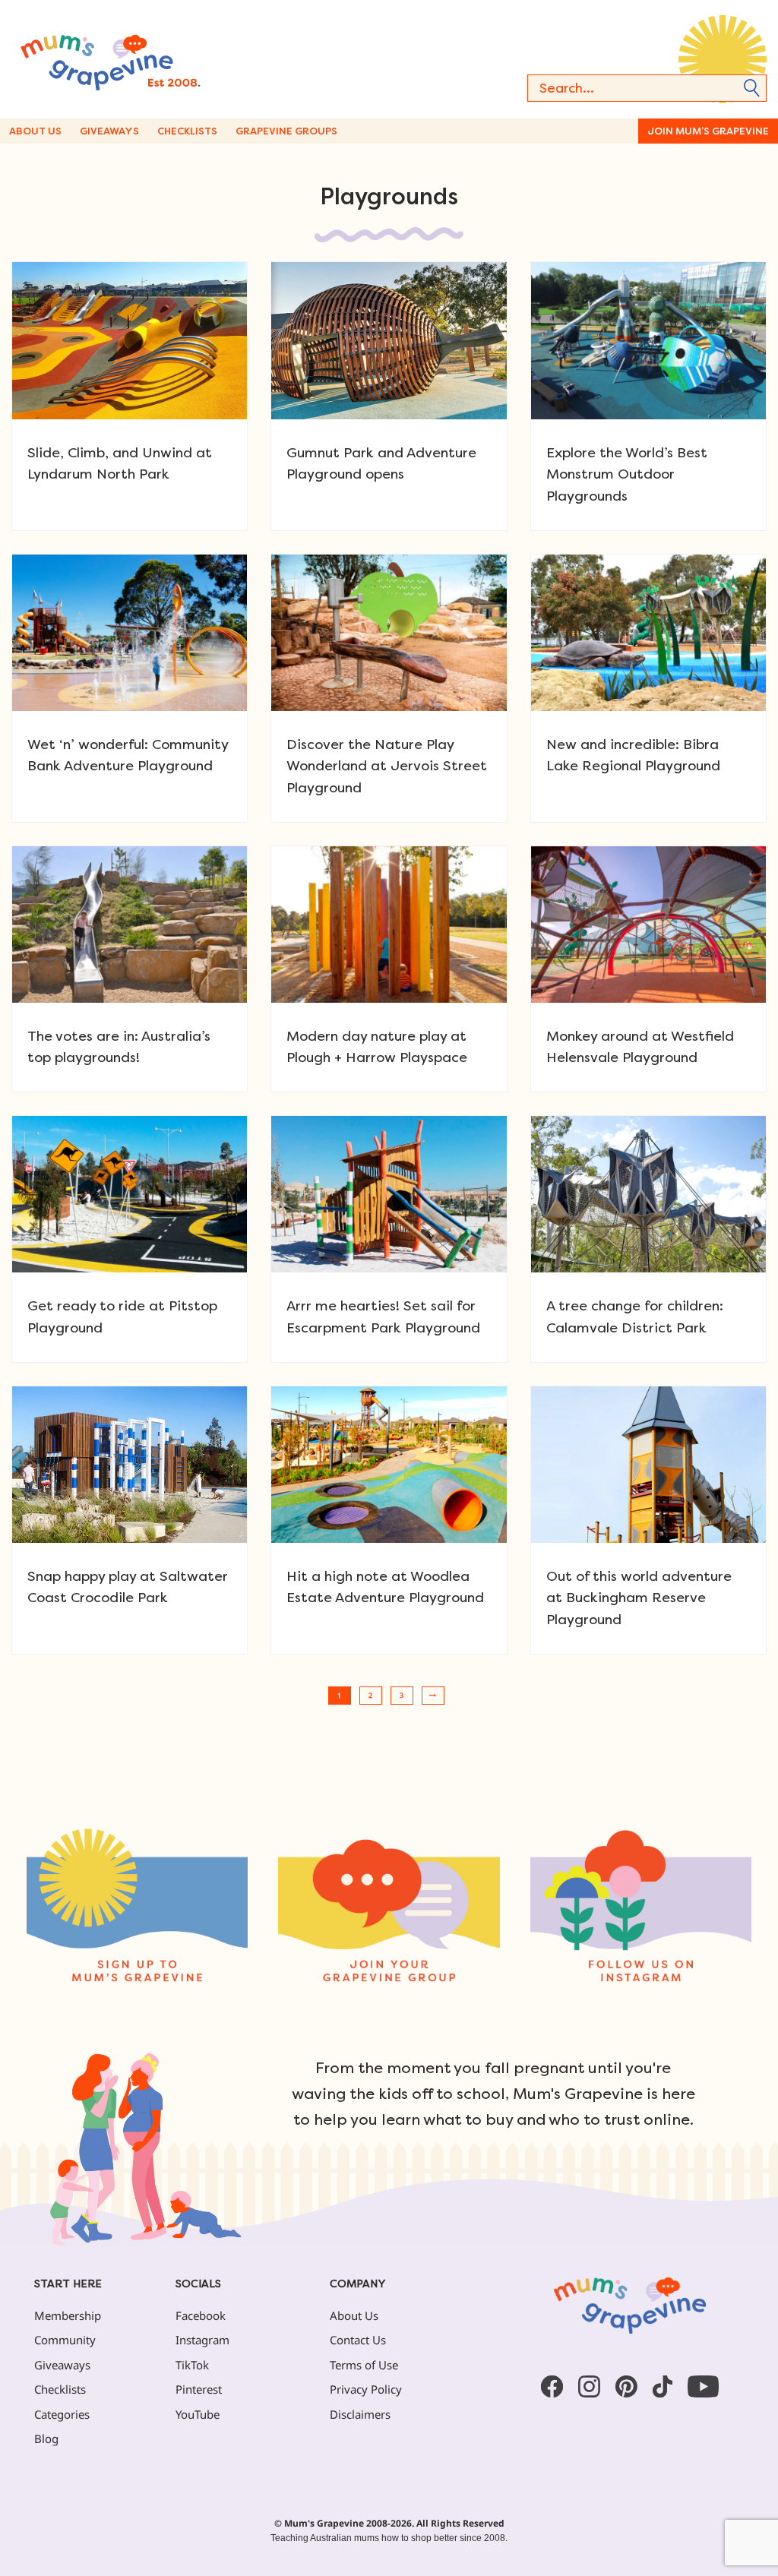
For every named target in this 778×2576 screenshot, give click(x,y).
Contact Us (358, 2340)
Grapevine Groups (286, 131)
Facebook (201, 2315)
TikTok (192, 2365)
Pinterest (199, 2389)
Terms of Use (364, 2365)
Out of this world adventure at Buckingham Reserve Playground (639, 1598)
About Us (35, 131)
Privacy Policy (366, 2389)
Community (65, 2340)
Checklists (187, 131)
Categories (62, 2414)
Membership (68, 2315)
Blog (46, 2439)
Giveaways (109, 131)
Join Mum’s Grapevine (708, 131)
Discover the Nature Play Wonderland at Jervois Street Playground (387, 766)
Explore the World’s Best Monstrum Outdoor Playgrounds (627, 474)
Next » (433, 1696)
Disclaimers (360, 2414)
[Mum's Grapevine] (144, 59)
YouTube (198, 2414)
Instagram (202, 2340)
